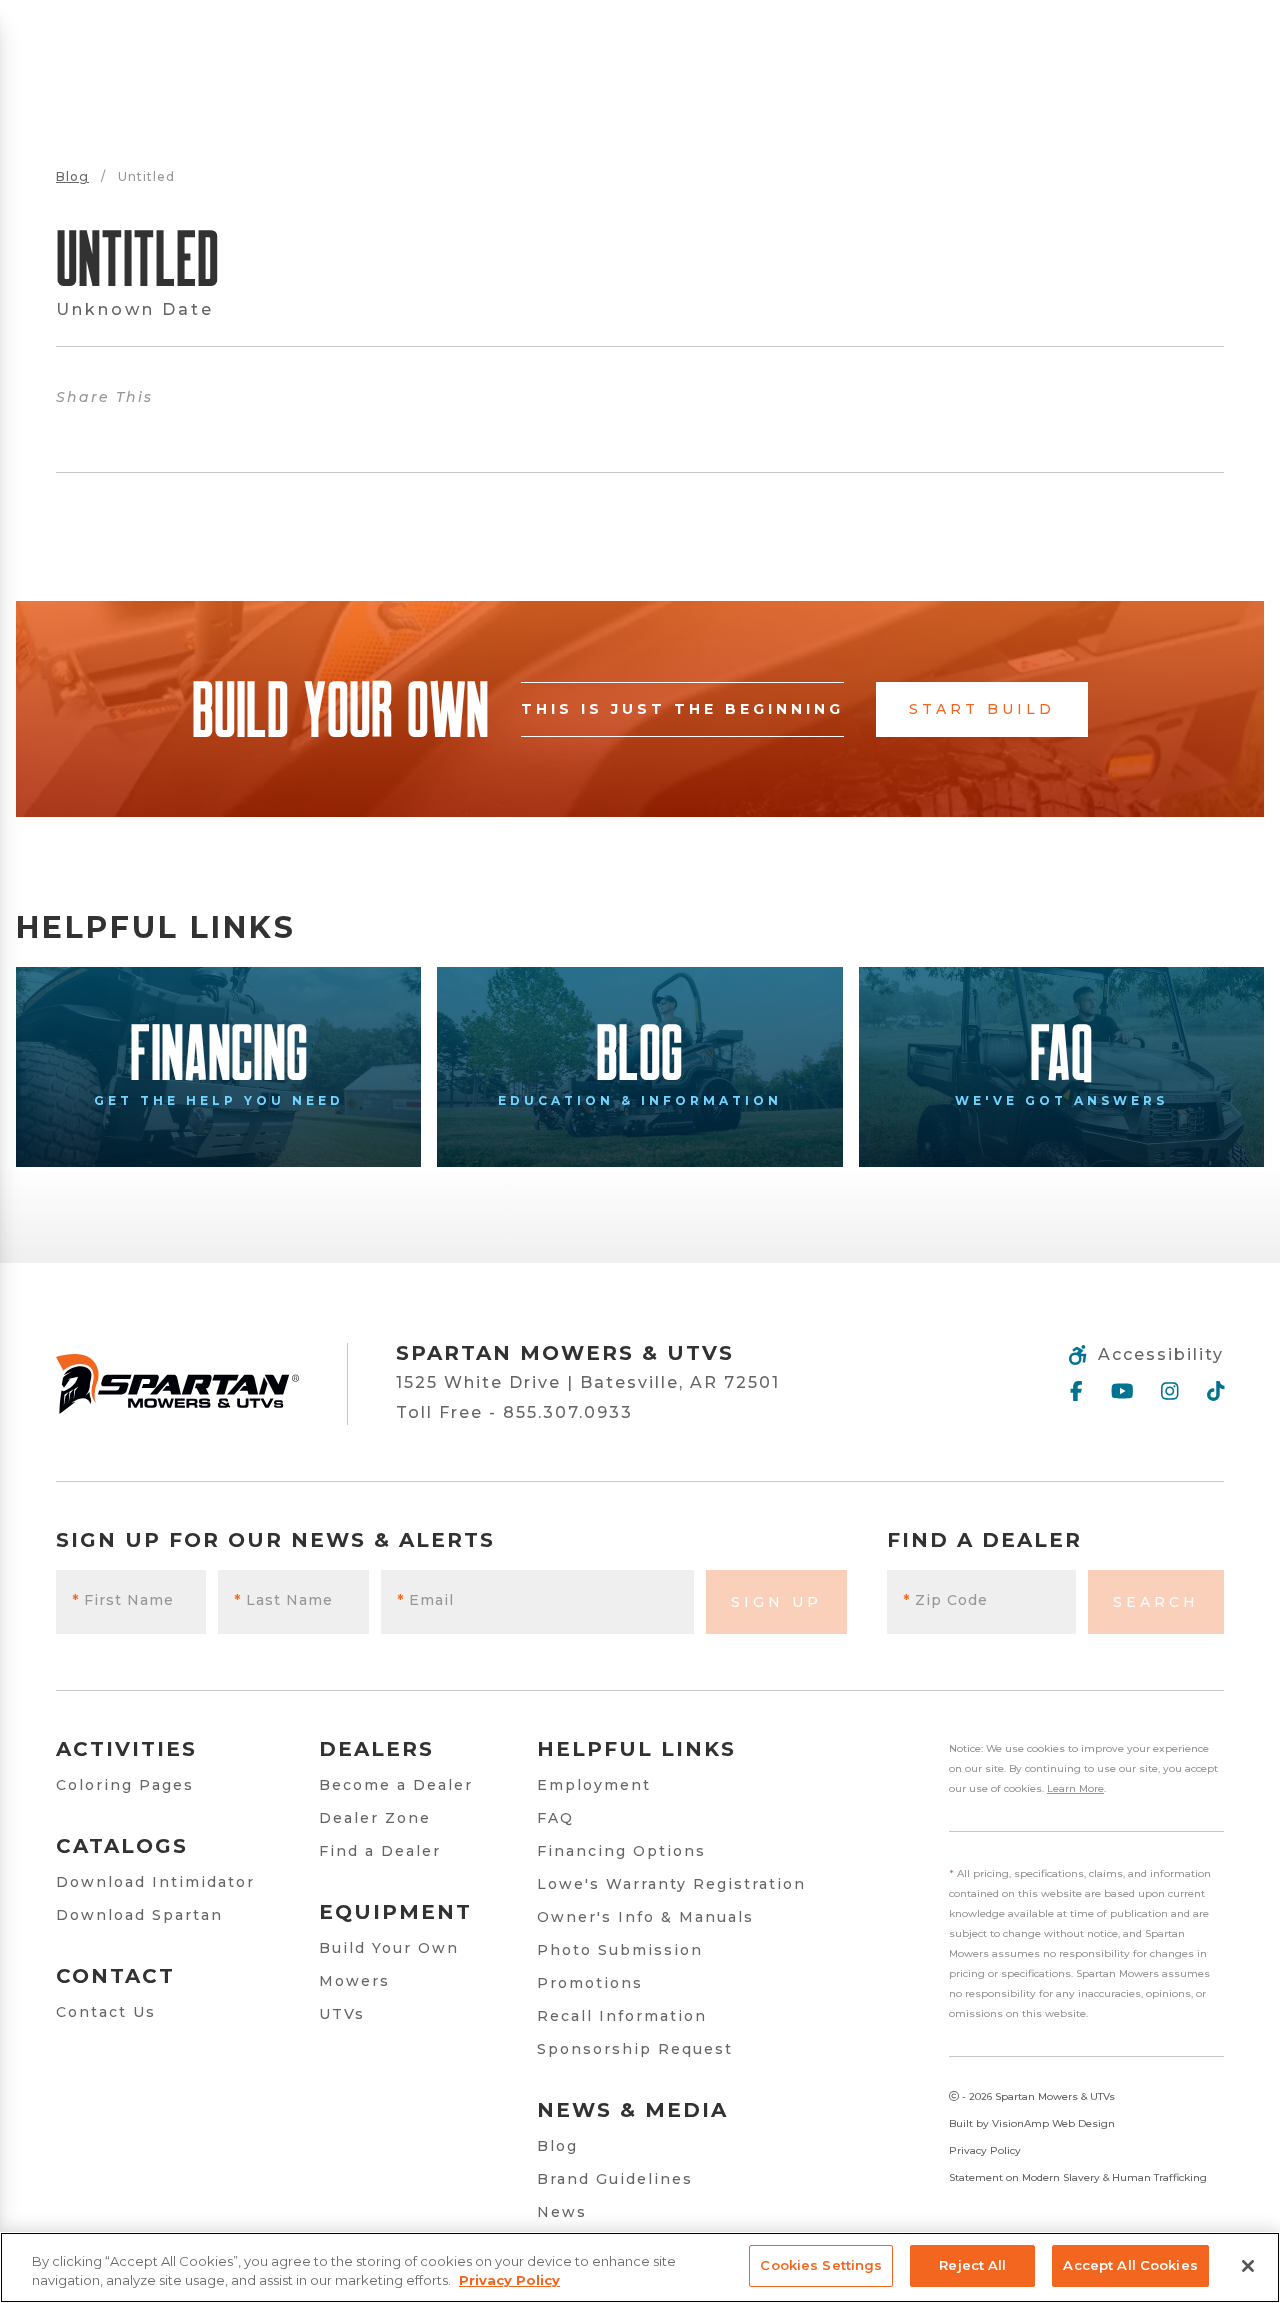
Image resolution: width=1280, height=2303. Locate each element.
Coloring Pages (125, 1785)
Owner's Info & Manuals (645, 1917)
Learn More (1075, 1788)
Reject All (972, 2265)
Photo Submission (620, 1950)
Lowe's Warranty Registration (671, 1884)
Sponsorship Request (635, 2049)
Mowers (354, 1981)
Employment (594, 1785)
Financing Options (621, 1851)
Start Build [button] (982, 709)
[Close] (1248, 2266)
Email (425, 1600)
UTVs (342, 2014)
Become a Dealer (396, 1785)
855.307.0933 (568, 1412)
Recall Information (622, 2016)
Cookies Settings (821, 2265)
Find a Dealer (380, 1851)
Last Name (283, 1600)
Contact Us (106, 2012)
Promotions (590, 1983)
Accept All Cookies (1130, 2265)
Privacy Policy (985, 2150)
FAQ (555, 1818)
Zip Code (945, 1600)
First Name (123, 1600)
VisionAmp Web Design (1053, 2123)
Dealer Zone (375, 1818)
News (562, 2212)
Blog (72, 176)
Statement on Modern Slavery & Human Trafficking (1078, 2177)
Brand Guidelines (615, 2179)
